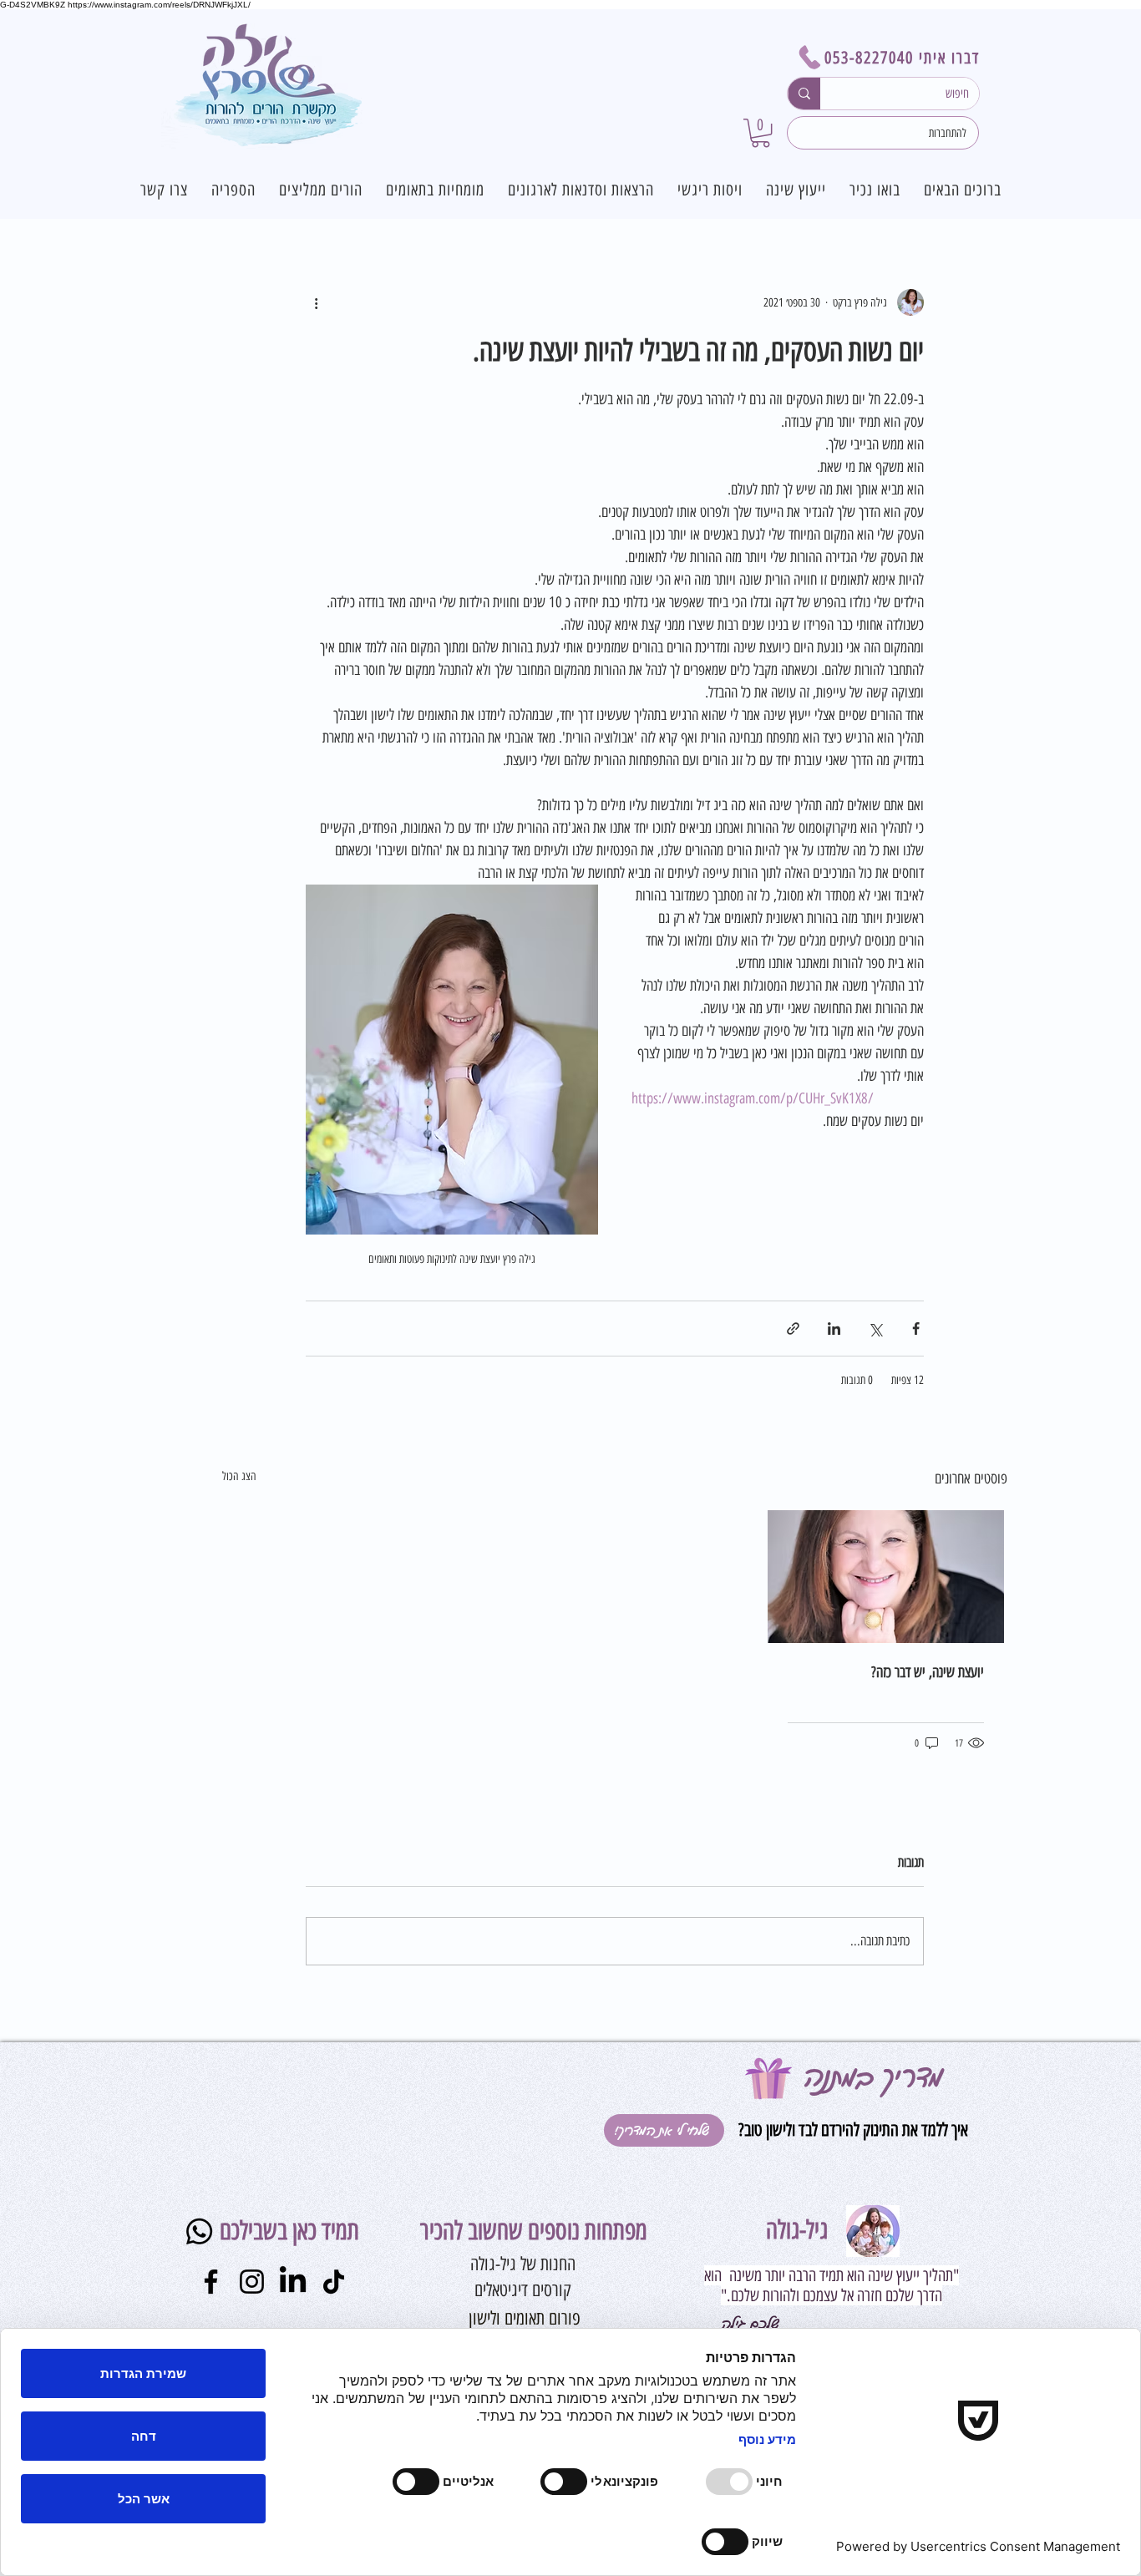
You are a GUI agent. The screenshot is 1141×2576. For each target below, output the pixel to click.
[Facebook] (211, 2282)
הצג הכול (239, 1476)
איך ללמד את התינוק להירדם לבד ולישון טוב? (851, 2130)
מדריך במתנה (873, 2077)
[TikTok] (334, 2282)
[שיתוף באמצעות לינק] (793, 1329)
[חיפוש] (804, 94)
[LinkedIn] (293, 2282)
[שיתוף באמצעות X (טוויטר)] (875, 1329)
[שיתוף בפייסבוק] (916, 1329)
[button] (761, 133)
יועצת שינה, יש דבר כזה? (928, 1672)
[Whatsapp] (199, 2231)
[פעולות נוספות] (316, 302)
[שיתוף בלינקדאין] (834, 1329)
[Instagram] (252, 2282)
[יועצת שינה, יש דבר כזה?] (886, 1577)
